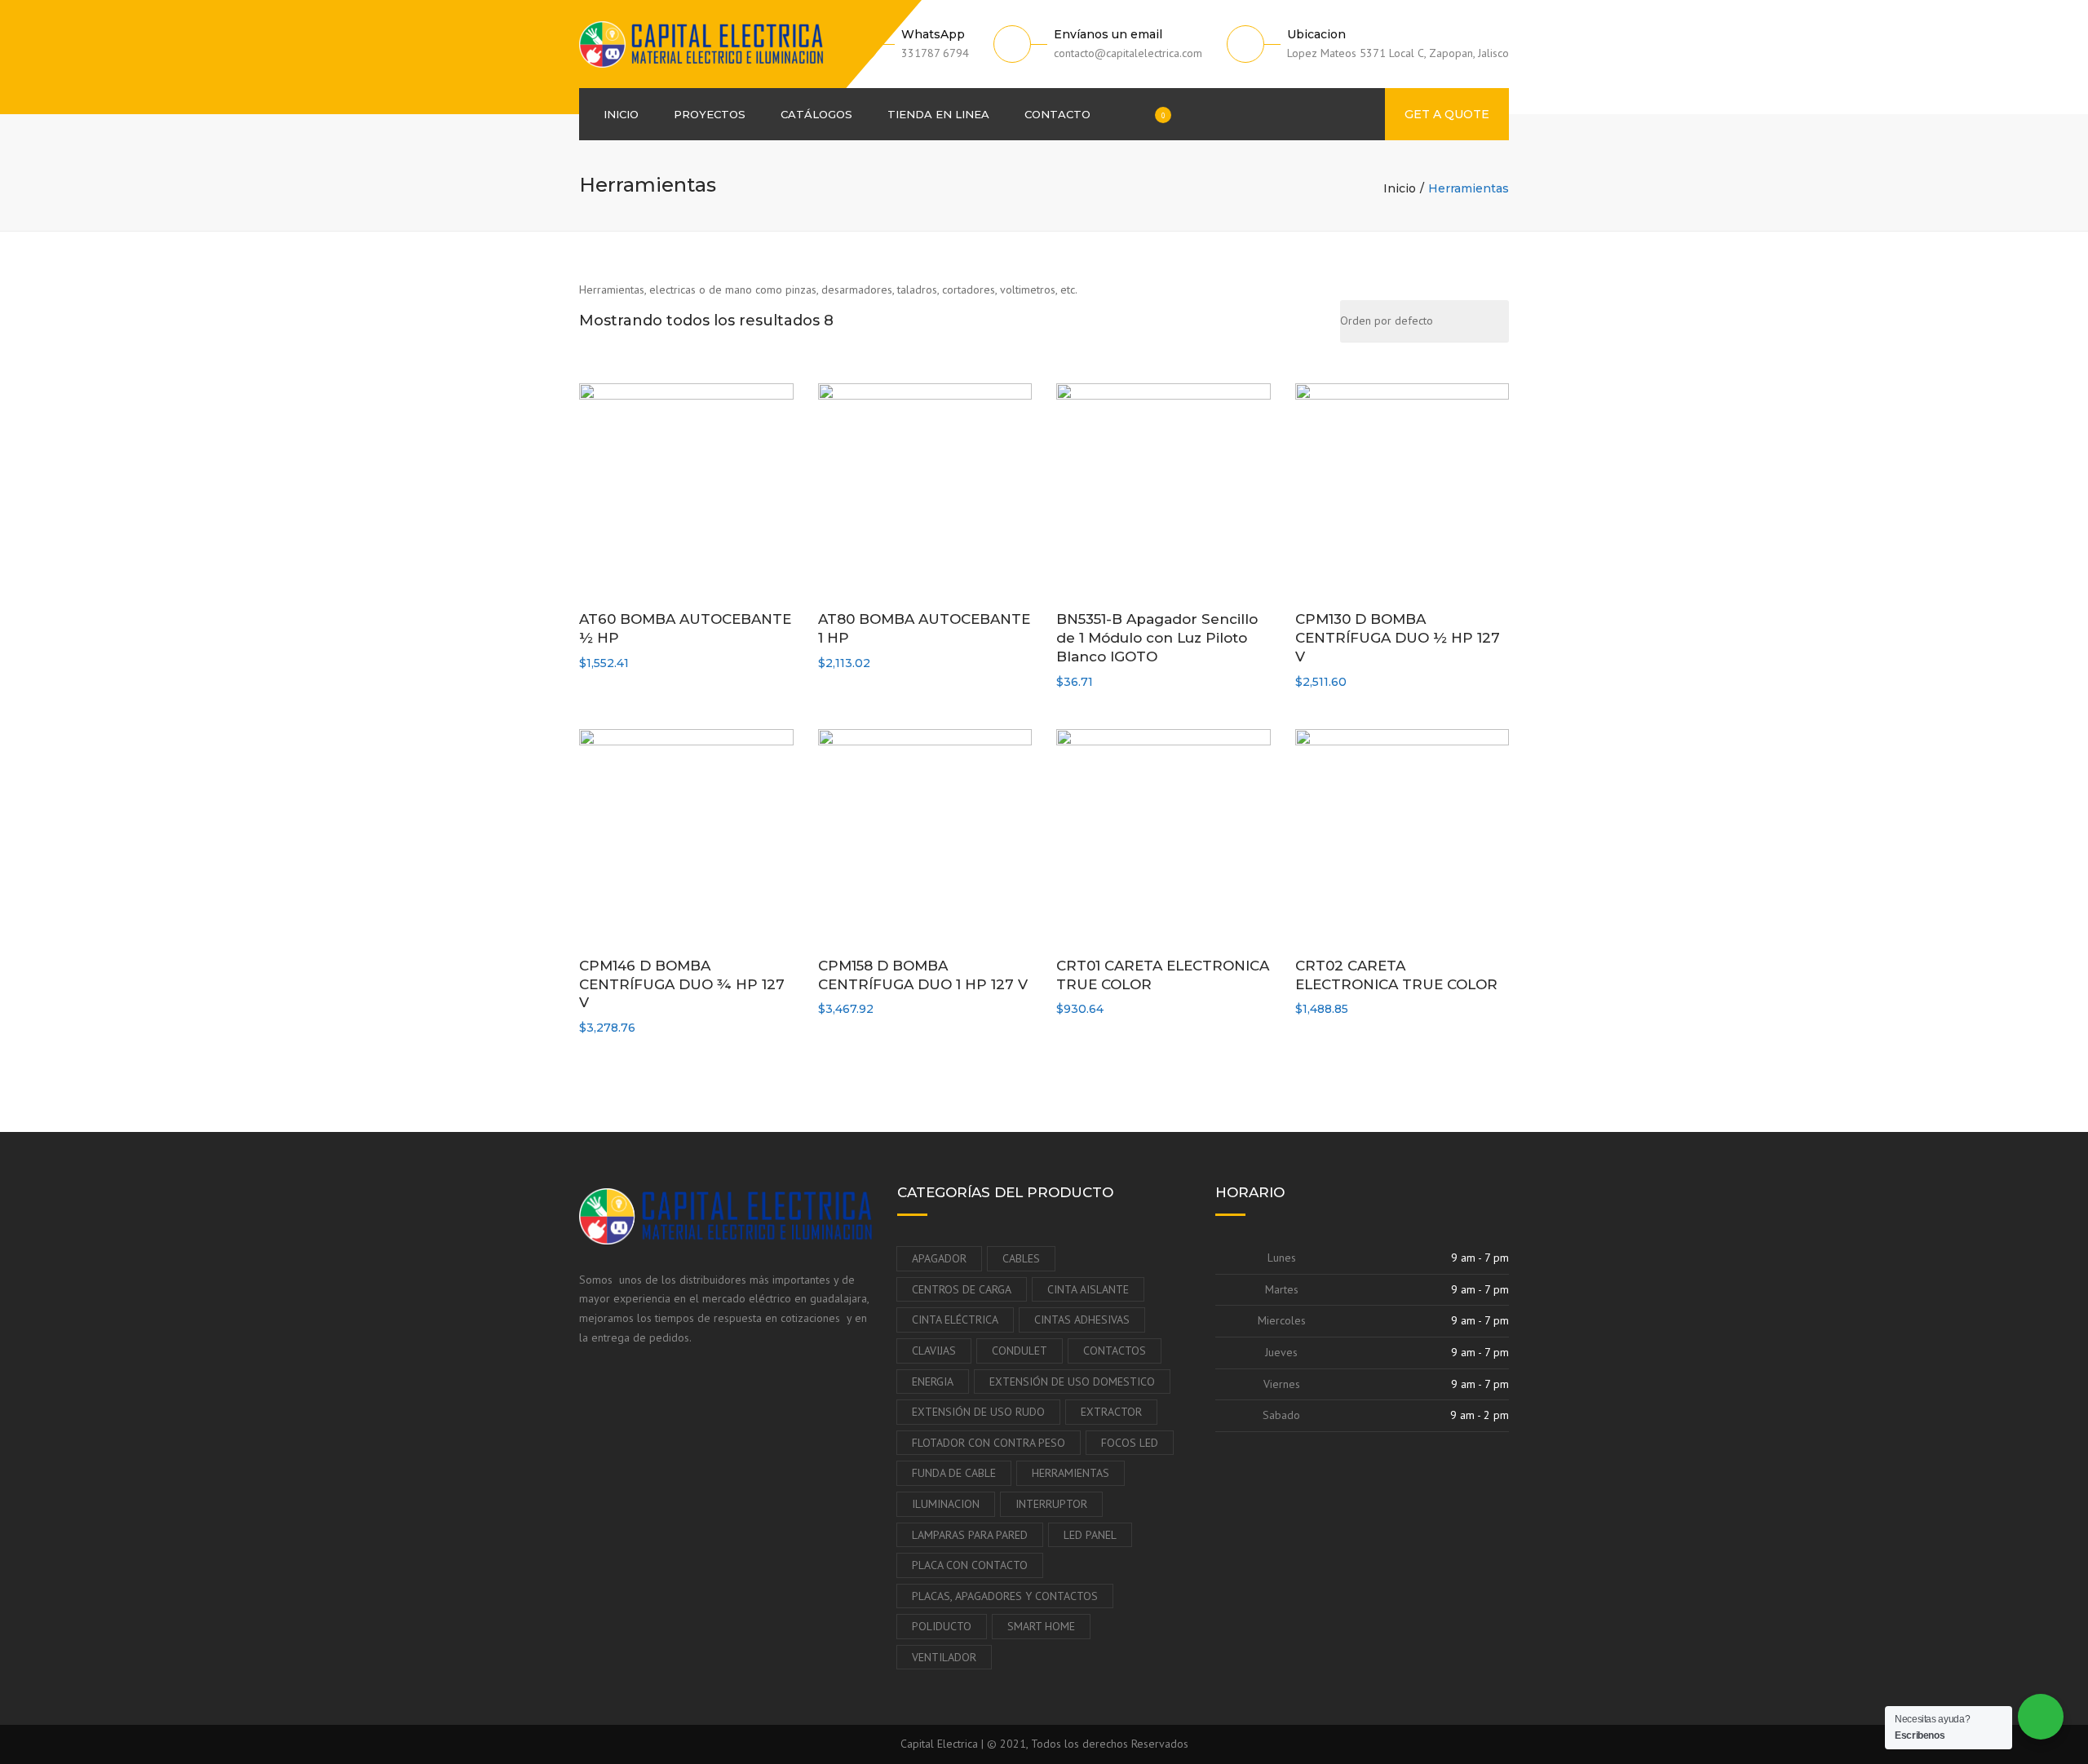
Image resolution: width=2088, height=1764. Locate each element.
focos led (1130, 1443)
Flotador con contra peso (989, 1443)
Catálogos (816, 114)
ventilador (944, 1657)
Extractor (1111, 1412)
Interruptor (1051, 1504)
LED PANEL (1090, 1535)
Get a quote (1447, 114)
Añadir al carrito (690, 492)
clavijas (934, 1351)
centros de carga (962, 1289)
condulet (1020, 1351)
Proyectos (710, 114)
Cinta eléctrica (955, 1320)
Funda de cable (954, 1473)
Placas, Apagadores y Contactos (1005, 1596)
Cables (1021, 1258)
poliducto (942, 1626)
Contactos (1115, 1351)
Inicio (621, 114)
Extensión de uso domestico (1072, 1382)
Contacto (1057, 114)
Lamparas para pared (970, 1535)
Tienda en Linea (938, 114)
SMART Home (1041, 1626)
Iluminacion (946, 1504)
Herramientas (1071, 1473)
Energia (933, 1382)
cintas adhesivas (1082, 1320)
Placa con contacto (970, 1565)
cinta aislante (1088, 1289)
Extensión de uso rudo (978, 1412)
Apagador (939, 1258)
